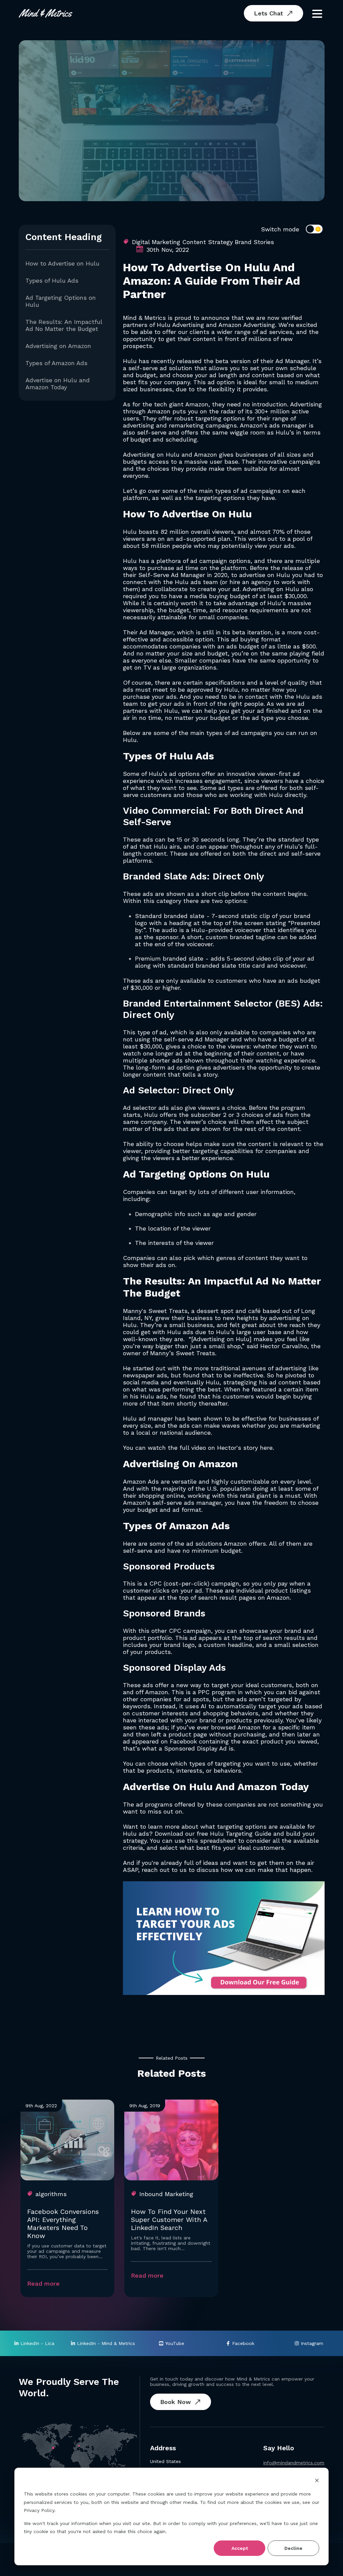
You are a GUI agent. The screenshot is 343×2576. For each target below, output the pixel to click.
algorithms (51, 2194)
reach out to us (164, 1870)
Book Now (176, 2402)
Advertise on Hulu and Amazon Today (58, 384)
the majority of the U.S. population (201, 1489)
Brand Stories (254, 242)
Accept (240, 2548)
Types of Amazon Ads (56, 363)
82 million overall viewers (197, 532)
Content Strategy (208, 242)
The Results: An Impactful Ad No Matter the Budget (64, 325)
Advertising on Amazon (58, 346)
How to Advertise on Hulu (62, 263)
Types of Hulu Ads (52, 280)
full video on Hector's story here (226, 1448)
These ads (138, 839)
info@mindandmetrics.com (294, 2463)
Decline (293, 2548)
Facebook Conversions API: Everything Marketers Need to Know (63, 2224)
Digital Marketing (156, 242)
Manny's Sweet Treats (155, 1311)
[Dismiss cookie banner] (317, 2481)
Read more (43, 2283)
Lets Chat (268, 13)
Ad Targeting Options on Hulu (61, 301)
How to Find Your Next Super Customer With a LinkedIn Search (169, 2220)
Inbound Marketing (166, 2194)
